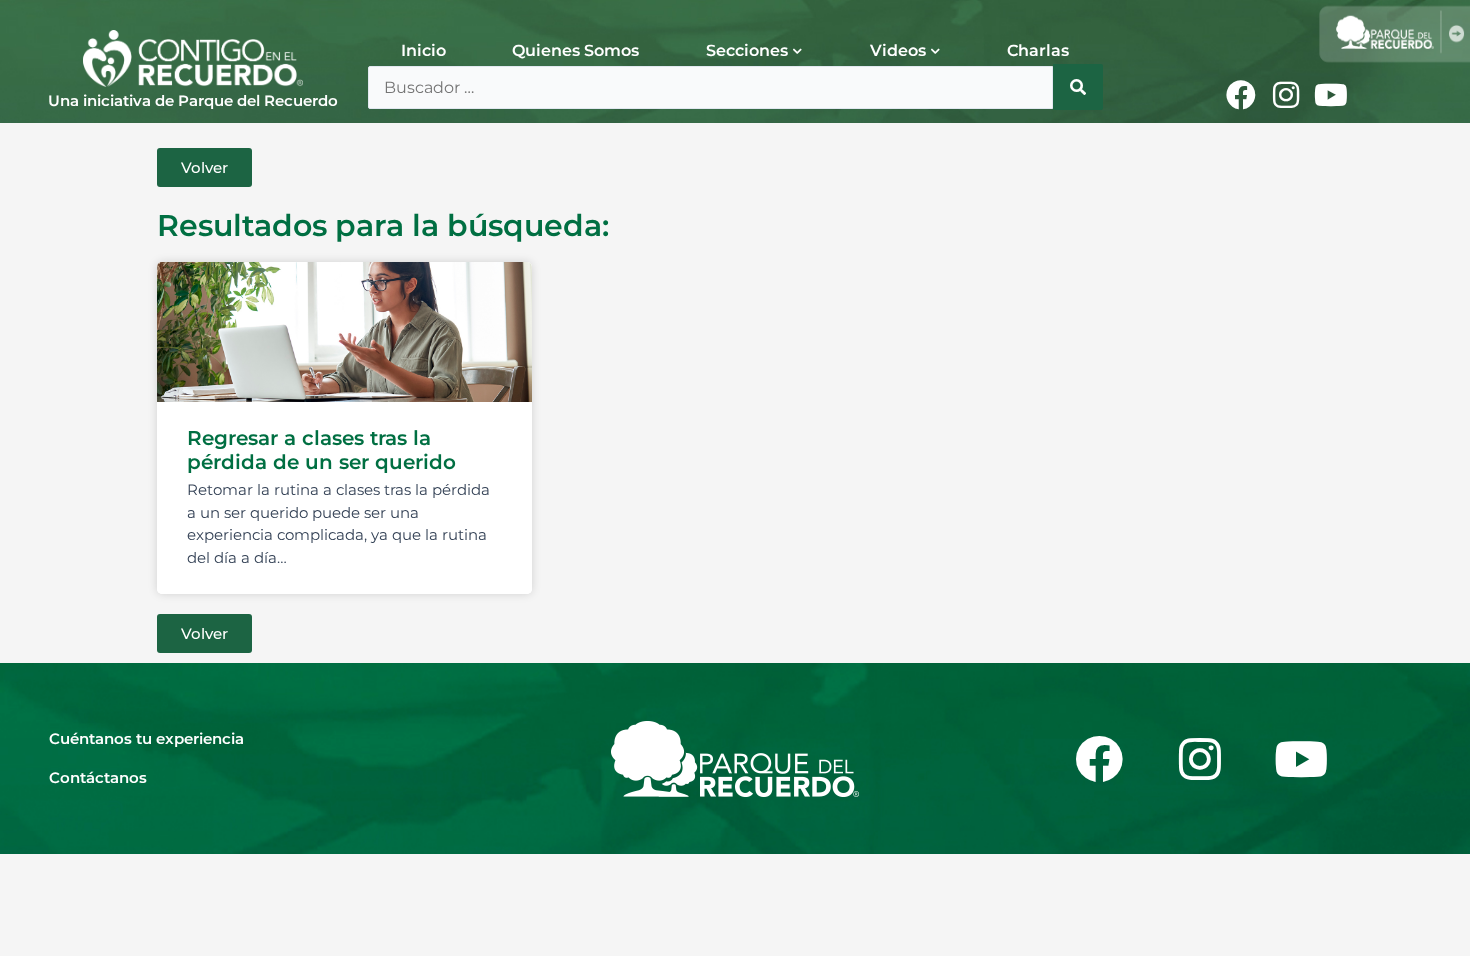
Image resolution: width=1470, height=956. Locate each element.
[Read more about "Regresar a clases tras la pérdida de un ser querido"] (344, 332)
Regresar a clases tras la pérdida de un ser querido (321, 450)
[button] (204, 167)
